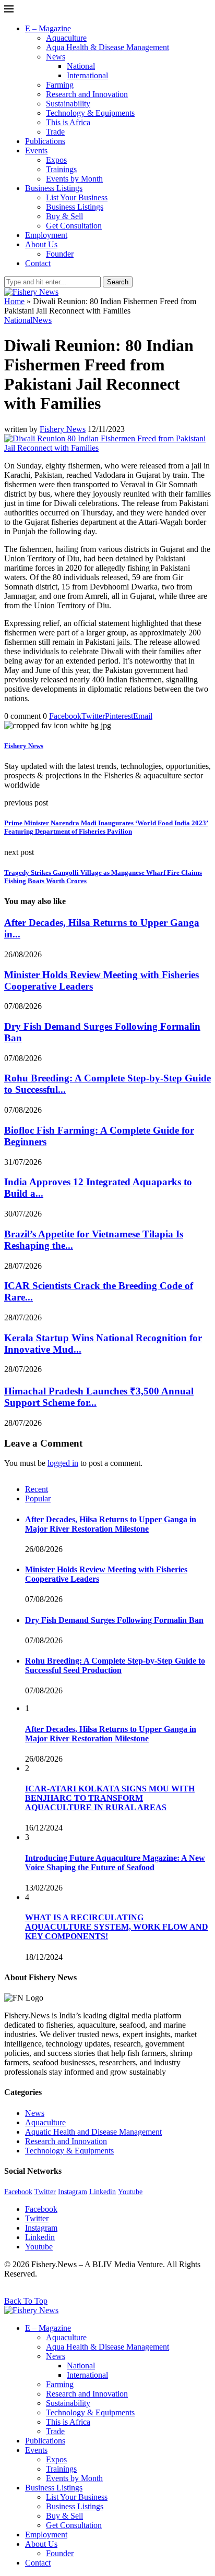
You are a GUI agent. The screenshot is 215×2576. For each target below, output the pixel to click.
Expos (56, 160)
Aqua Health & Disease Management (107, 47)
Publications (45, 141)
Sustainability (68, 104)
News (56, 57)
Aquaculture (66, 38)
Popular (38, 1498)
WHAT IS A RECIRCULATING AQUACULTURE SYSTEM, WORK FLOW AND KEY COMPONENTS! (117, 1927)
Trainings (61, 169)
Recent (37, 1489)
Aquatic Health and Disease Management (93, 2132)
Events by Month (74, 179)
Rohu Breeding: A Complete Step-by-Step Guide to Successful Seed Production (115, 1665)
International (87, 75)
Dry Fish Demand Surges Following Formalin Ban (114, 1620)
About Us (41, 244)
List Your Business (77, 197)
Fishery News (63, 429)
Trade (55, 132)
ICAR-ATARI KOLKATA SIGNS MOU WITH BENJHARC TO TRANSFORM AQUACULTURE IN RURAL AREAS (110, 1798)
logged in (63, 1463)
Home (14, 301)
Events (36, 151)
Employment (46, 235)
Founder (60, 254)
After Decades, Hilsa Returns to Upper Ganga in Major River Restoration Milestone (111, 1524)
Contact (38, 263)
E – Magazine (48, 28)
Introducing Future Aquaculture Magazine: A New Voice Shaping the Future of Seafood (115, 1863)
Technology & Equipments (90, 113)
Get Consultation (74, 226)
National (81, 66)
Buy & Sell (64, 216)
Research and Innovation (87, 94)
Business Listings (54, 188)
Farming (60, 85)
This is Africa (68, 122)
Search (118, 282)
